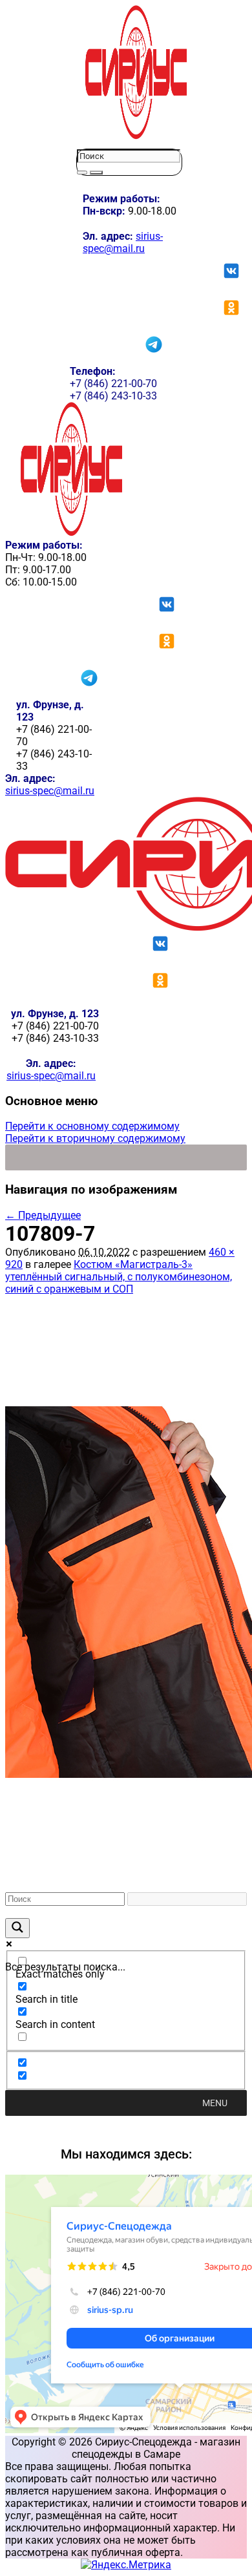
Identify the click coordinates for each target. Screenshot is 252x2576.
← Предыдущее (43, 1215)
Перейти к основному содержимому (92, 1126)
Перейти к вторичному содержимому (95, 1138)
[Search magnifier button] (17, 1928)
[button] (215, 2103)
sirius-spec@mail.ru (123, 242)
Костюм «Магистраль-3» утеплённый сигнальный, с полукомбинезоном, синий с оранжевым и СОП (119, 1277)
